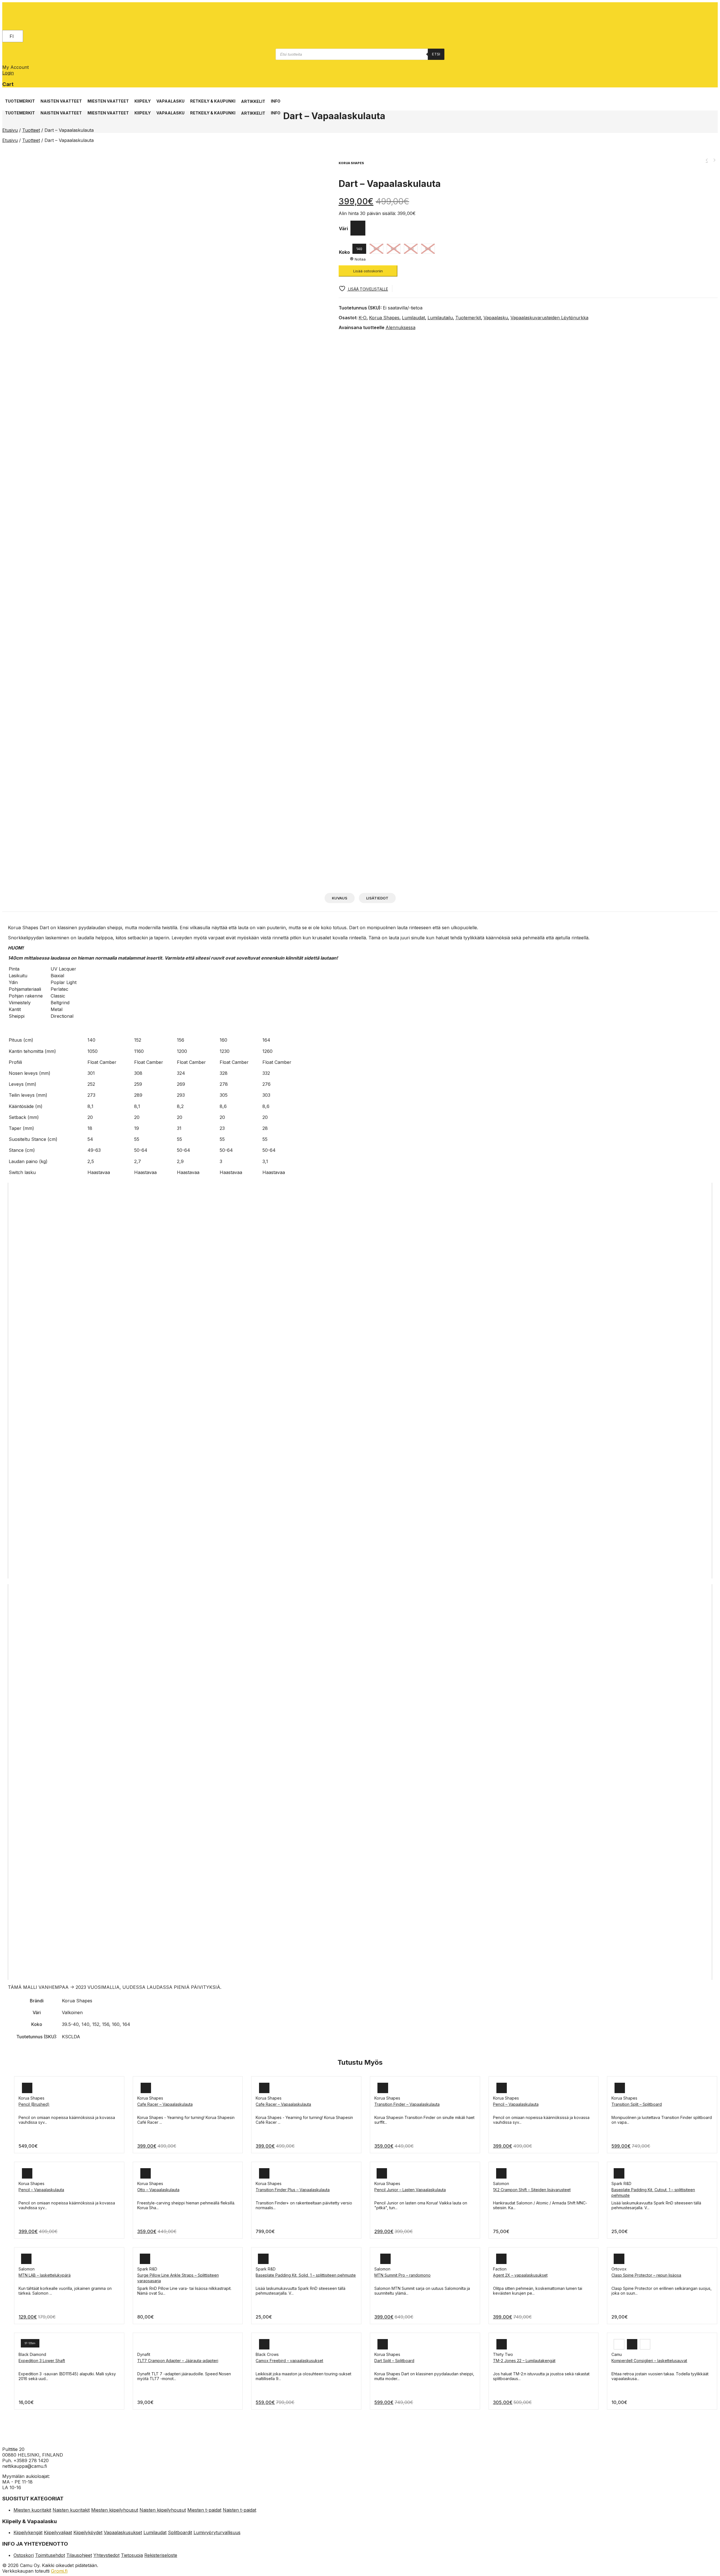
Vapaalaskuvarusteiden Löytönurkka (549, 318)
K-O (363, 318)
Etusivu (10, 130)
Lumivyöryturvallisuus (217, 2532)
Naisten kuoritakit (71, 2510)
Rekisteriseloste (161, 2555)
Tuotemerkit (468, 318)
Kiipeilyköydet (88, 2532)
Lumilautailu (440, 318)
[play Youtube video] (360, 1381)
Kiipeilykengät (28, 2532)
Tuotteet (31, 130)
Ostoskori (24, 2555)
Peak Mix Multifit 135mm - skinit (714, 160)
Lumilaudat (413, 318)
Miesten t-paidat (204, 2510)
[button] (20, 98)
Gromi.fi (59, 2571)
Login (8, 73)
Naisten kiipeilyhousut (163, 2510)
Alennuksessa (400, 327)
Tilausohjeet (79, 2555)
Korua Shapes (384, 318)
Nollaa (360, 259)
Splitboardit (180, 2532)
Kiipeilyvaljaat (58, 2532)
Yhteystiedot (106, 2555)
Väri (343, 229)
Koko (344, 252)
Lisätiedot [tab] (377, 898)
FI (12, 36)
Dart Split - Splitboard (707, 160)
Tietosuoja (132, 2555)
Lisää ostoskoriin (368, 271)
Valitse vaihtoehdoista (39, 2117)
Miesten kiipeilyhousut (115, 2510)
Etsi (436, 54)
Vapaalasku (496, 318)
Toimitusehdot (50, 2555)
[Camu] (27, 18)
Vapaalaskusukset (123, 2532)
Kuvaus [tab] (340, 898)
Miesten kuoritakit (32, 2510)
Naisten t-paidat (239, 2510)
